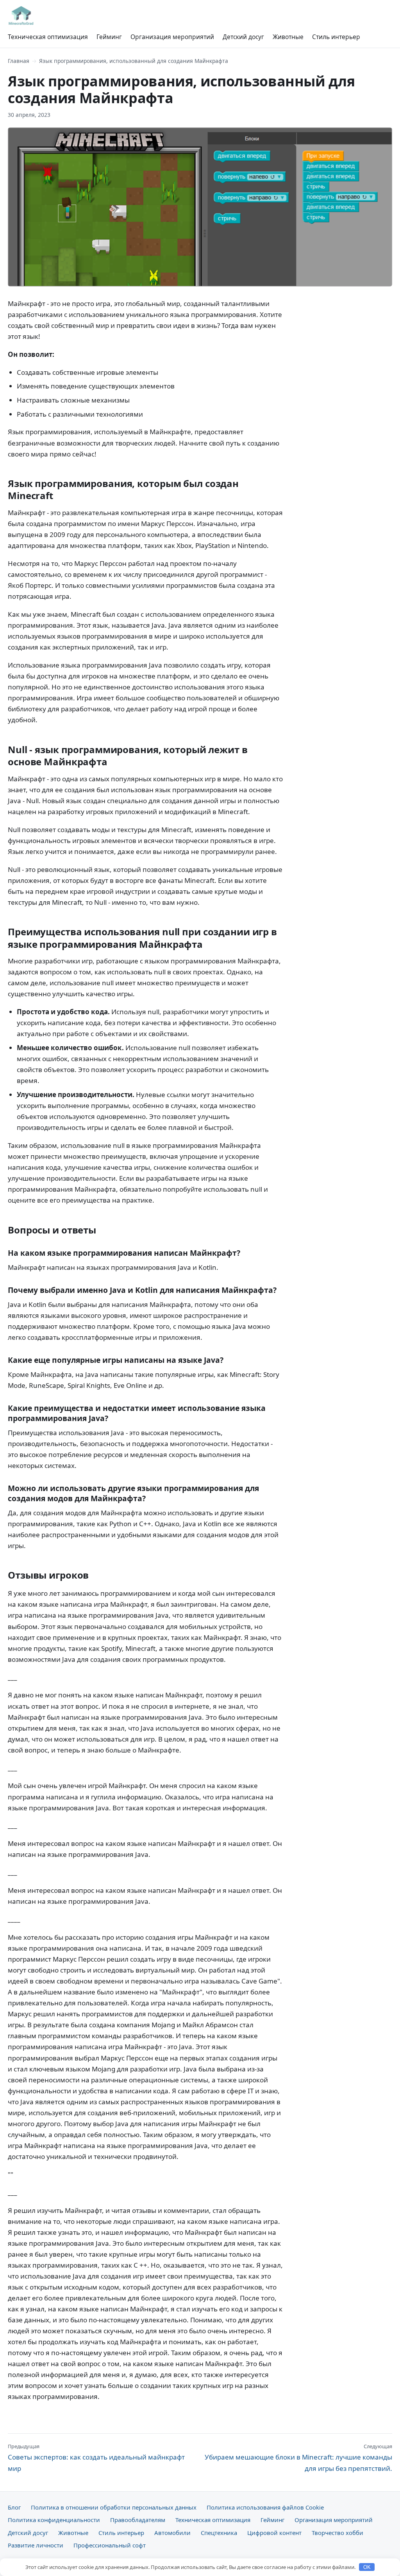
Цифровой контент (274, 2533)
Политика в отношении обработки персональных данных (114, 2507)
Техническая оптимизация (48, 37)
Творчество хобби (337, 2533)
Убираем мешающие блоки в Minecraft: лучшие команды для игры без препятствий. (298, 2458)
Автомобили (172, 2533)
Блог (14, 2507)
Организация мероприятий (172, 37)
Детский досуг (243, 37)
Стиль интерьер (336, 37)
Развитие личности (36, 2545)
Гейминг (109, 37)
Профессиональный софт (110, 2545)
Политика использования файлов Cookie (265, 2507)
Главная (19, 61)
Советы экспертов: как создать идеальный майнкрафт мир (96, 2458)
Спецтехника (219, 2533)
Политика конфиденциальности (54, 2520)
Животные (288, 37)
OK (367, 2567)
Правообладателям (138, 2520)
